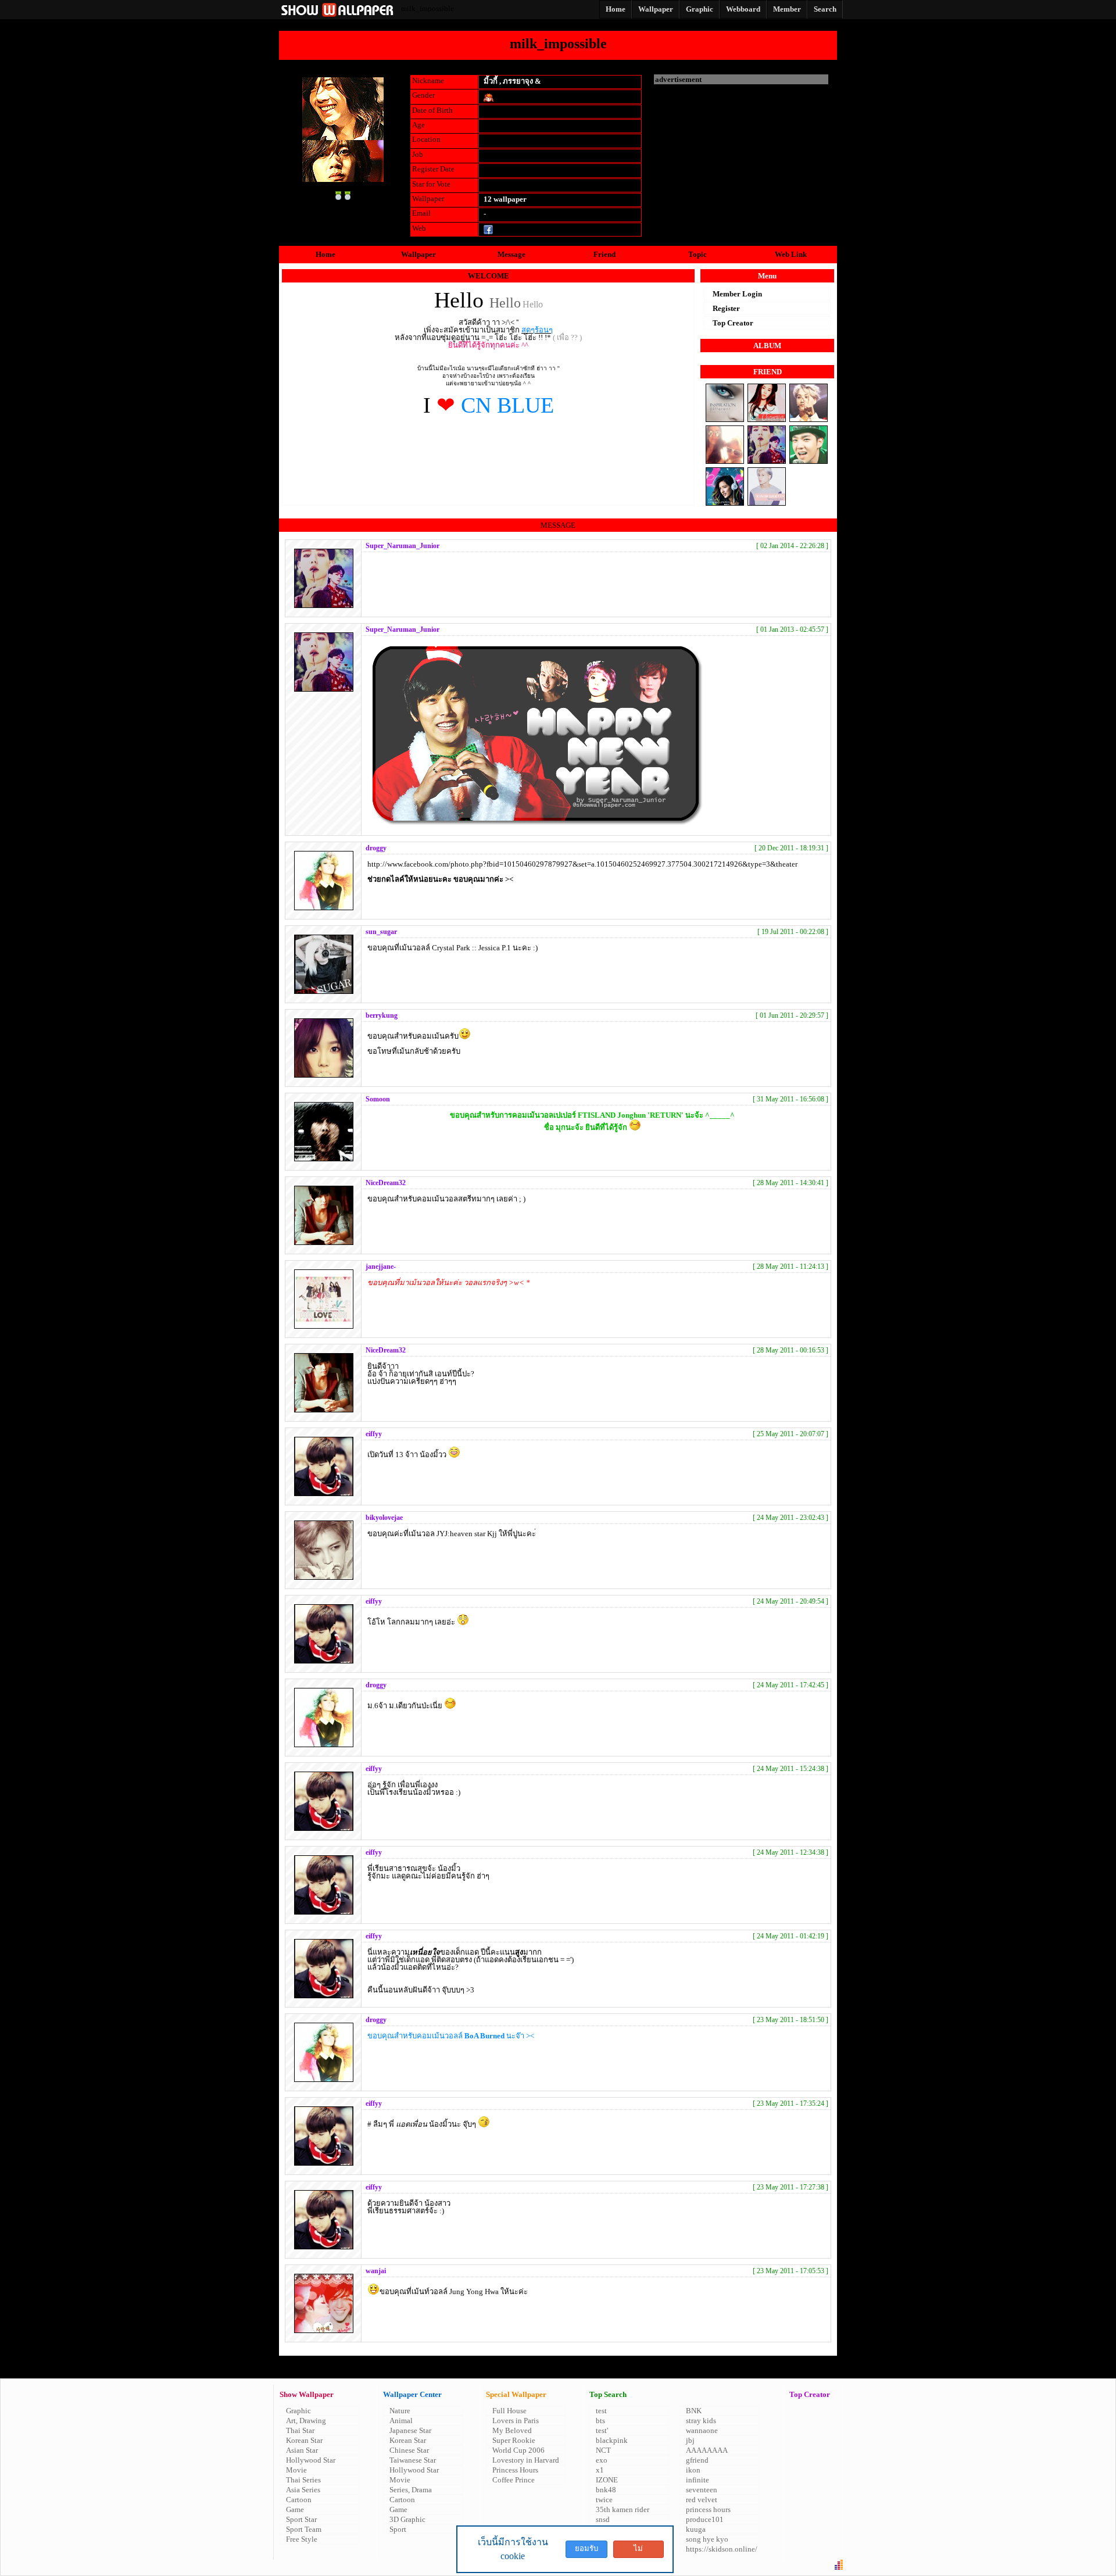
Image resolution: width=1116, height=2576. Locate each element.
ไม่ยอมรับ (638, 2551)
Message (512, 254)
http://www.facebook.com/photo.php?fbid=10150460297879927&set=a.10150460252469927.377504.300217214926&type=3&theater (582, 864)
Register (726, 308)
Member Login (737, 294)
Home (325, 254)
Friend (604, 254)
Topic (697, 254)
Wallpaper (419, 254)
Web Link (791, 254)
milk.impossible (519, 229)
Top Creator (733, 323)
